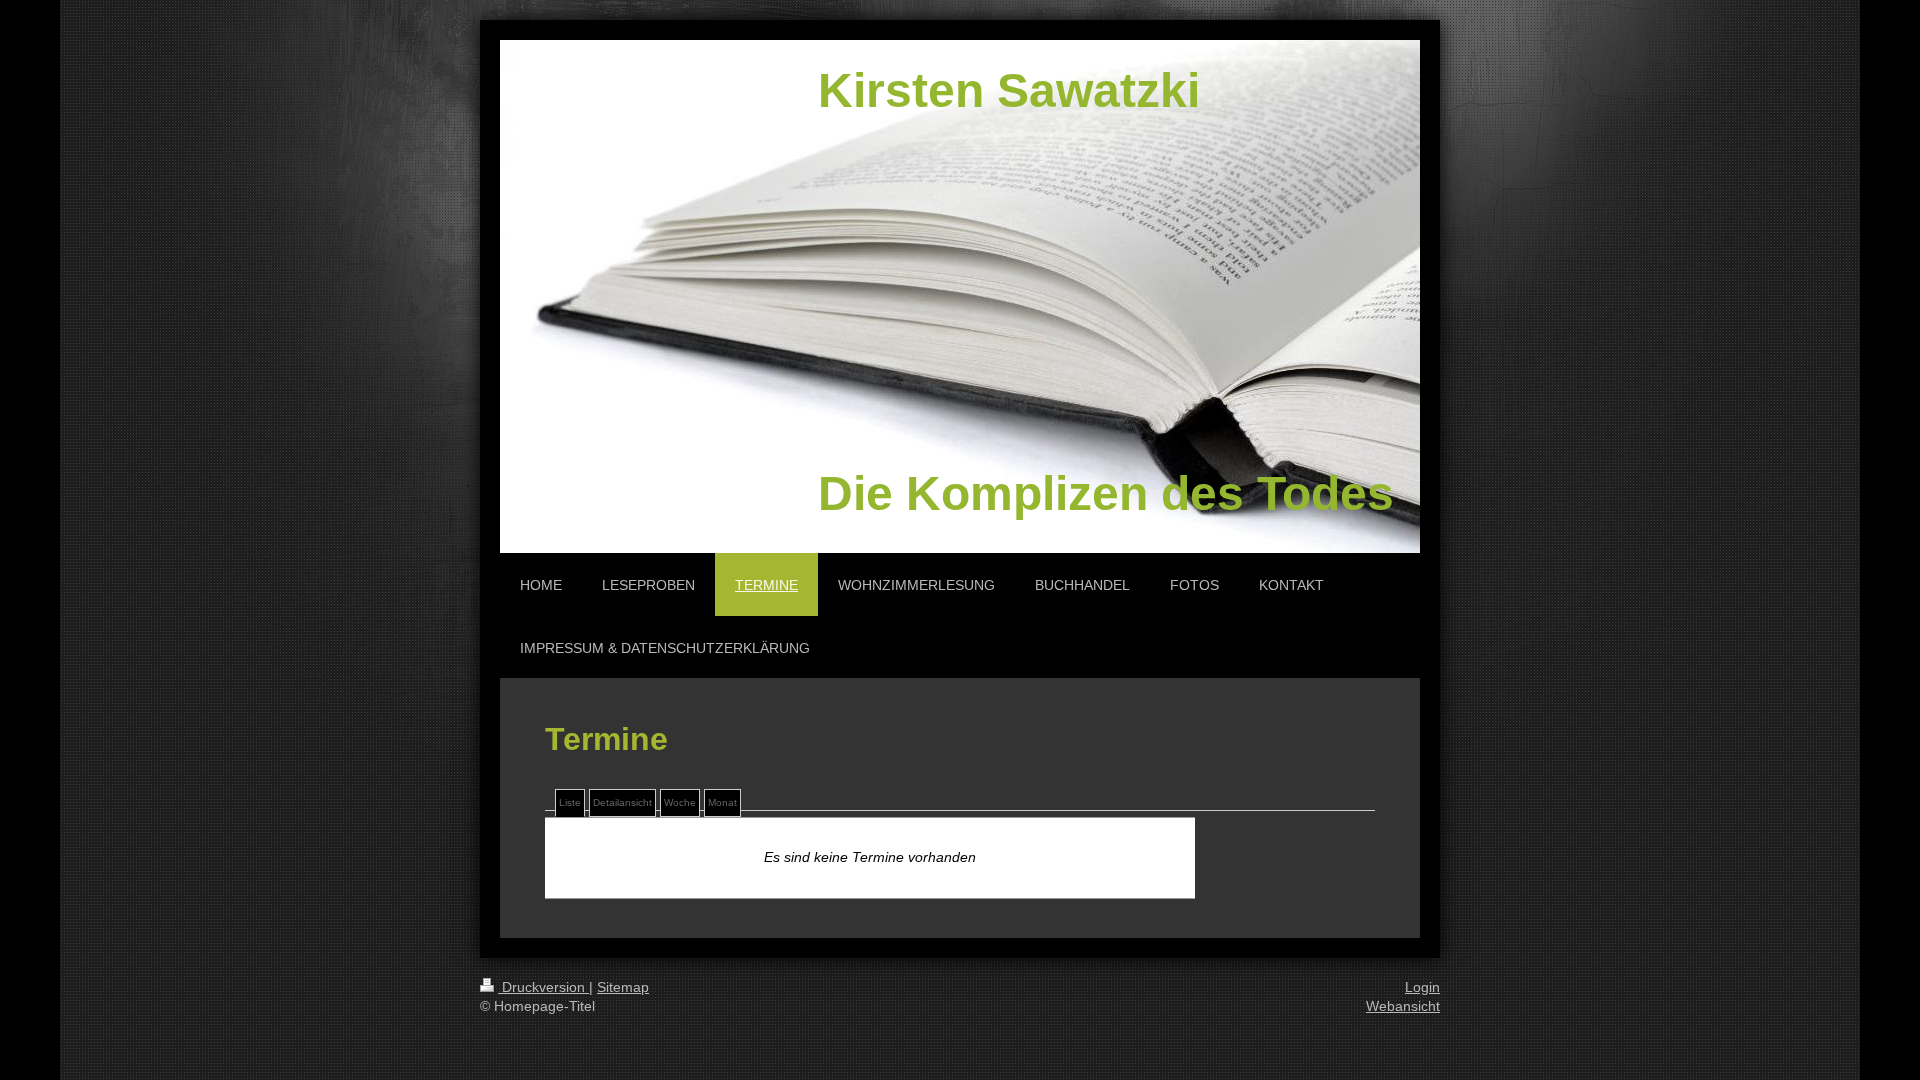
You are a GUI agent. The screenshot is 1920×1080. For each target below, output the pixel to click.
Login (1422, 987)
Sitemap (623, 987)
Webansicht (1403, 1006)
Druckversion (543, 987)
